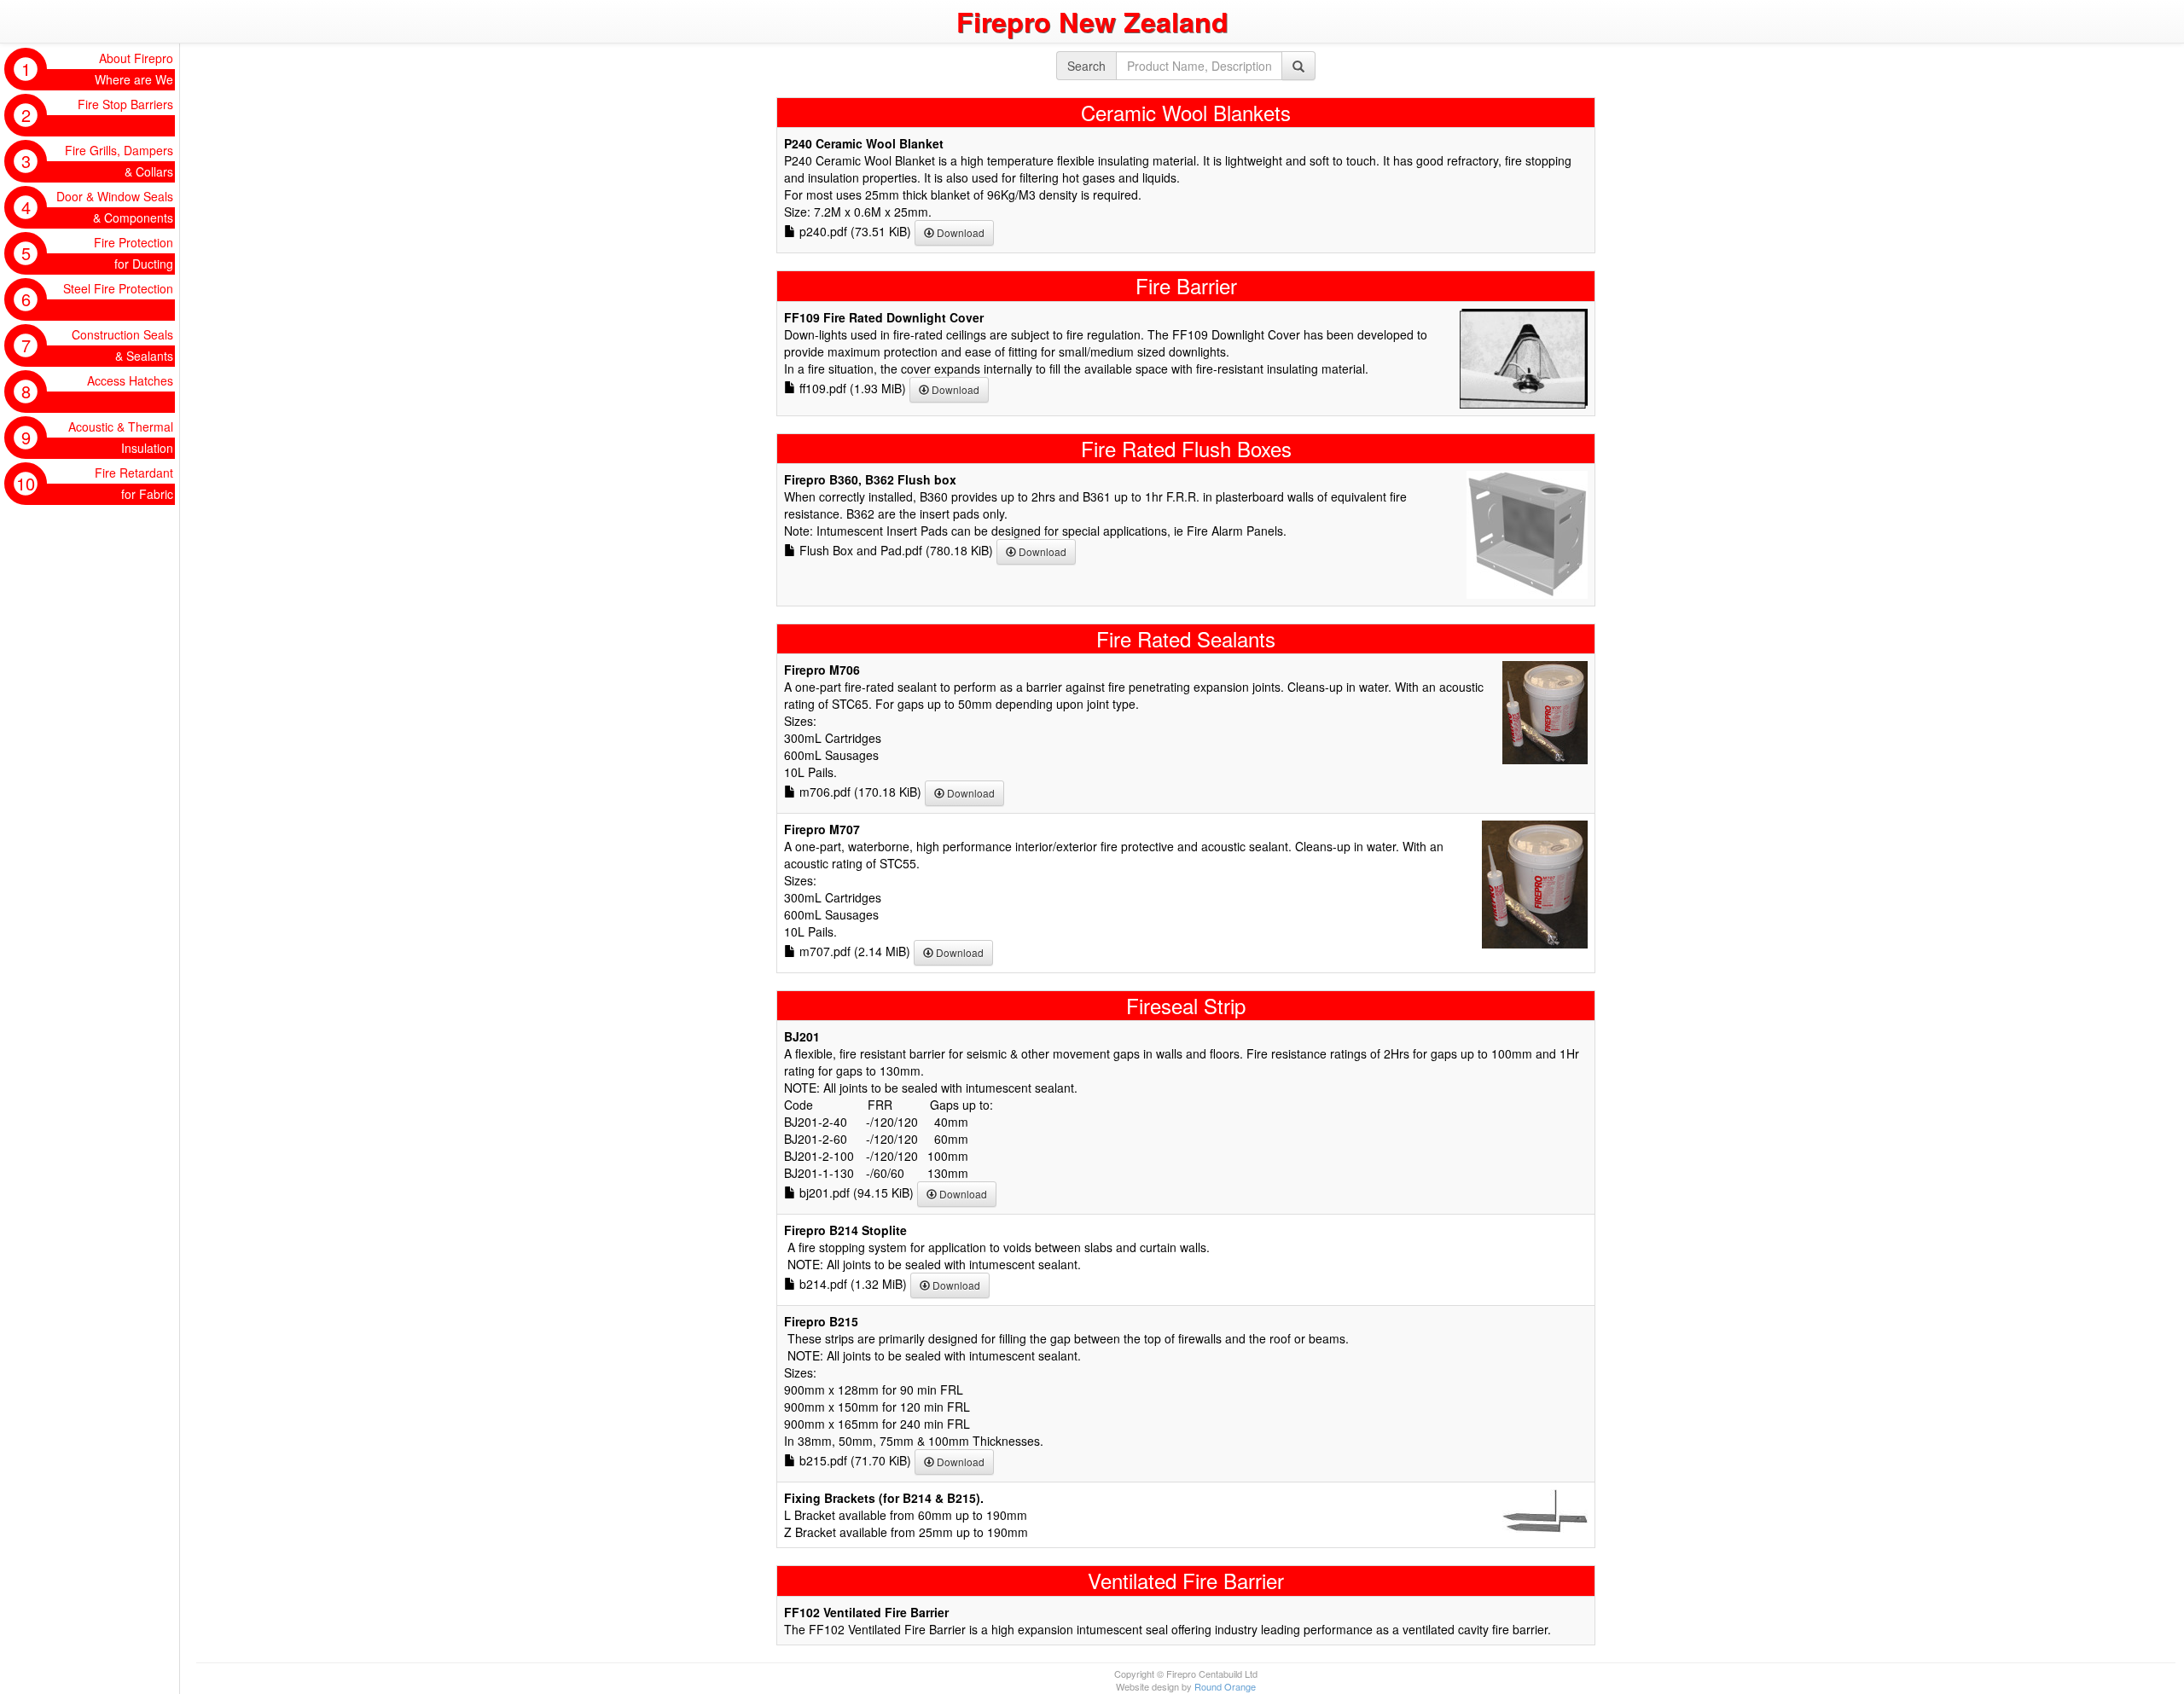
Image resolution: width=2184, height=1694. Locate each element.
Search (1086, 66)
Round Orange (1225, 1686)
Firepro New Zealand (1092, 21)
